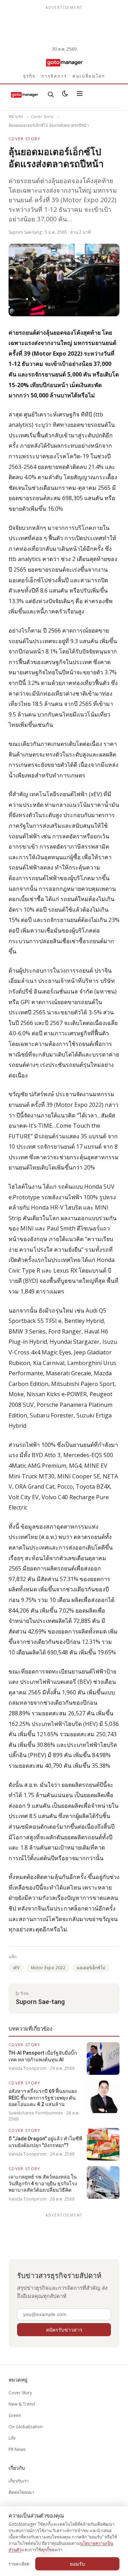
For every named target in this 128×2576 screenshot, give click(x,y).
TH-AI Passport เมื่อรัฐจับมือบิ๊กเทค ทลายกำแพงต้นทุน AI (43, 2056)
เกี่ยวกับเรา (19, 2481)
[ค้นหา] (51, 95)
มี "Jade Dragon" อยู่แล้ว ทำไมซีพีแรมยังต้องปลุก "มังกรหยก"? (45, 2142)
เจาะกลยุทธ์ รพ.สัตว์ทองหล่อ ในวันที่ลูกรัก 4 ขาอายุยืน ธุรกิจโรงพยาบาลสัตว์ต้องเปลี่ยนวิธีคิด (43, 2183)
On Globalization (26, 2427)
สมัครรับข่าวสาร (64, 2330)
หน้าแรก (16, 116)
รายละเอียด (19, 2564)
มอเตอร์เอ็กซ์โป (91, 1968)
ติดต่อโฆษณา (21, 2492)
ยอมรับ (78, 2564)
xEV (16, 1968)
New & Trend (22, 2404)
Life (12, 2438)
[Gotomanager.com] (64, 62)
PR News (17, 2449)
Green (15, 2415)
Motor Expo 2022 (48, 1968)
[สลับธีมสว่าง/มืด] (65, 95)
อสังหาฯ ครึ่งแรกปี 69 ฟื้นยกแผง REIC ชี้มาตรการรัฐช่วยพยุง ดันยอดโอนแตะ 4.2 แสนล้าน (43, 2098)
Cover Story (42, 116)
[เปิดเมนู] (80, 95)
